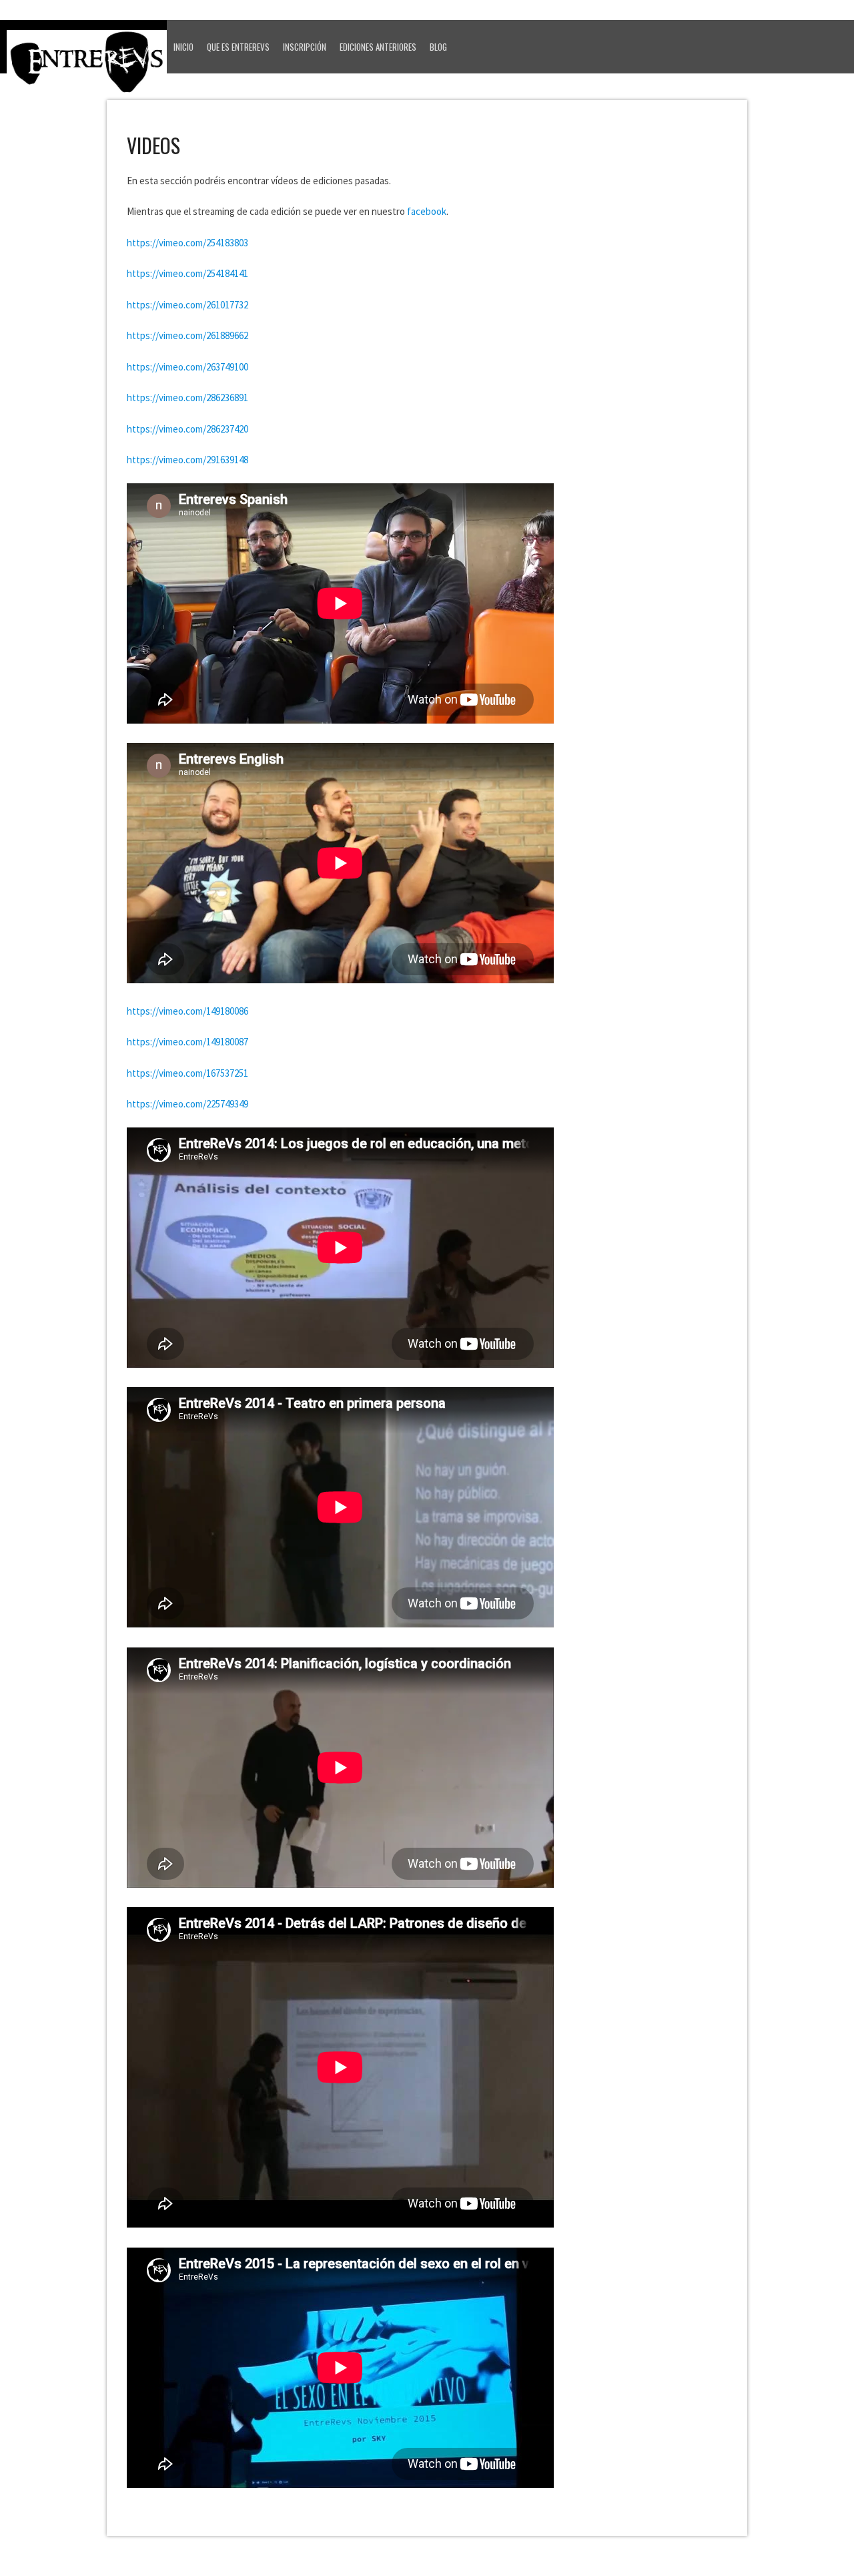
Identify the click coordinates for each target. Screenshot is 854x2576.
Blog (438, 47)
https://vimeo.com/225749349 (187, 1104)
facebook (427, 211)
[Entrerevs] (87, 66)
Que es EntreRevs (238, 47)
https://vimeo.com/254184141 (187, 273)
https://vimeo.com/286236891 (187, 398)
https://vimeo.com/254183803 (187, 243)
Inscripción (305, 47)
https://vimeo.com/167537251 (187, 1073)
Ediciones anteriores (378, 47)
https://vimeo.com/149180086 (187, 1011)
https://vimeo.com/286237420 (187, 429)
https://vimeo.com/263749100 (187, 367)
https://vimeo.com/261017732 (187, 305)
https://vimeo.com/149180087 (187, 1042)
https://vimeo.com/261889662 (187, 335)
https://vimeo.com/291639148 (187, 460)
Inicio (183, 47)
